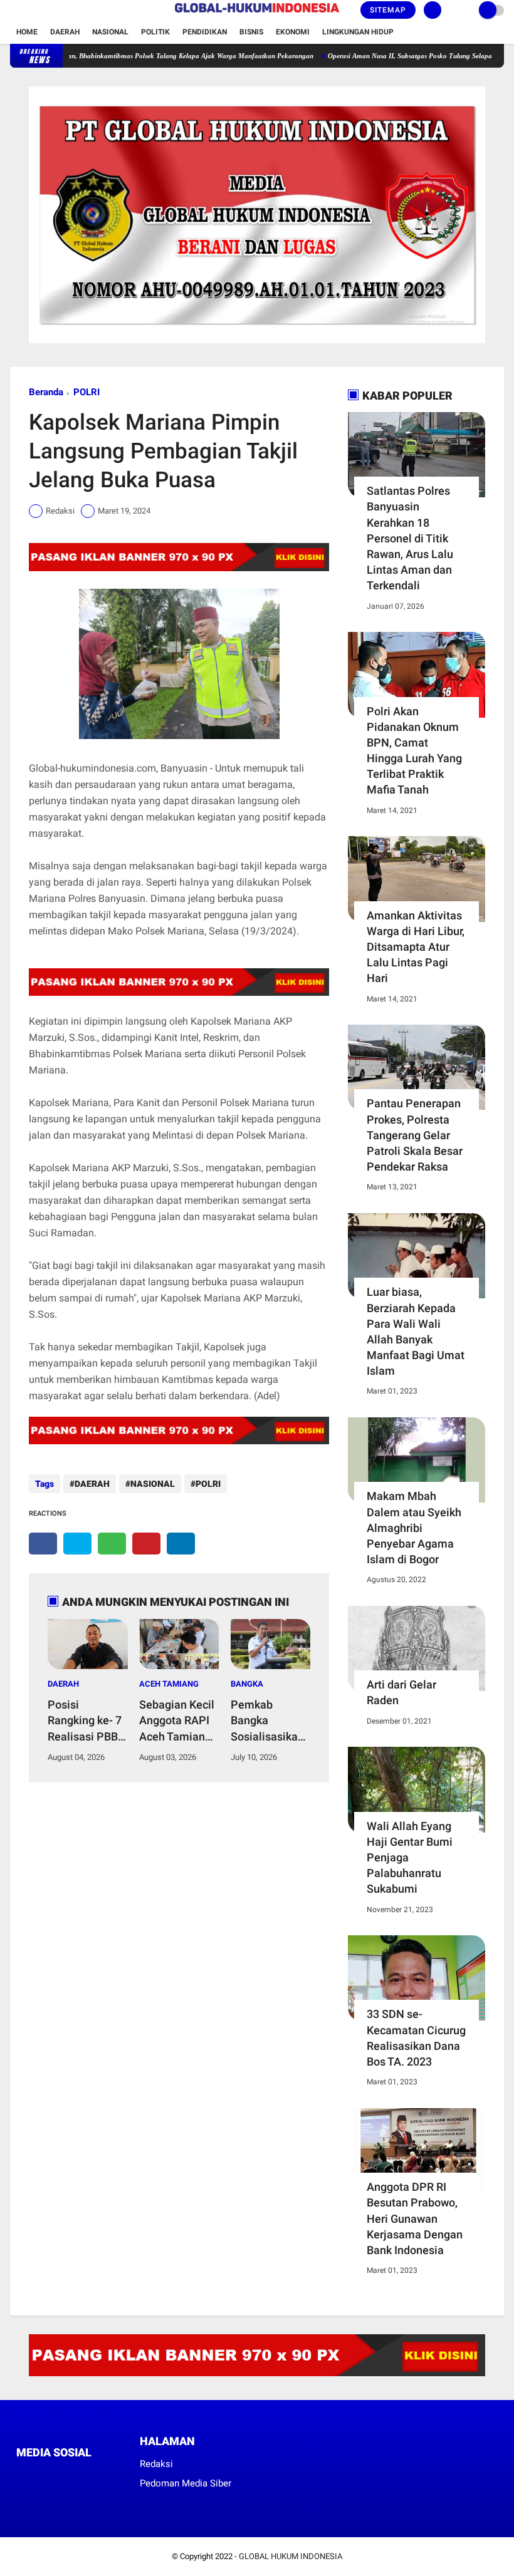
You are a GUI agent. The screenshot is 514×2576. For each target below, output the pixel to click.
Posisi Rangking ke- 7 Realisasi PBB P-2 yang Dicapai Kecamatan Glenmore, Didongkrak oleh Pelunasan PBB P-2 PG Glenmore (87, 1721)
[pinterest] (146, 1544)
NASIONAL (153, 1484)
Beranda (46, 392)
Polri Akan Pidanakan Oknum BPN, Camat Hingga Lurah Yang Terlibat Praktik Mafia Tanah (414, 751)
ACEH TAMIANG (169, 1684)
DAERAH (92, 1484)
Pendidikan (205, 32)
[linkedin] (181, 1544)
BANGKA (247, 1684)
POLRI (87, 392)
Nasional (110, 32)
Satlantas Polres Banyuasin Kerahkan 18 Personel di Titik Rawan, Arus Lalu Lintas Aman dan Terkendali (410, 538)
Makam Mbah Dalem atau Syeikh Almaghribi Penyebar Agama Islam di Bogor (414, 1528)
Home (27, 32)
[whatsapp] (112, 1544)
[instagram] (48, 11)
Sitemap (388, 10)
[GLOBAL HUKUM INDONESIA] (257, 13)
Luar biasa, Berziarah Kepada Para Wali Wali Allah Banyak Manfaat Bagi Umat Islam (416, 1331)
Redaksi (156, 2464)
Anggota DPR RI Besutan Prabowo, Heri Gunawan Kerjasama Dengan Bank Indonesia (415, 2218)
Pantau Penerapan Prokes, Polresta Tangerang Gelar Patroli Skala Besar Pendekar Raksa (415, 1135)
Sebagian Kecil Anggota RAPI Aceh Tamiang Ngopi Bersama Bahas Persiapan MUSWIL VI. (178, 1721)
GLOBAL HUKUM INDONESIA (291, 2556)
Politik (155, 32)
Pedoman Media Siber (186, 2483)
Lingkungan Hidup (358, 32)
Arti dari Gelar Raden (401, 1692)
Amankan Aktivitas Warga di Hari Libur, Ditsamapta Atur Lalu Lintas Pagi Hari (416, 947)
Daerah (65, 32)
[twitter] (31, 11)
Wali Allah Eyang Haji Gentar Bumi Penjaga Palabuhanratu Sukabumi (410, 1858)
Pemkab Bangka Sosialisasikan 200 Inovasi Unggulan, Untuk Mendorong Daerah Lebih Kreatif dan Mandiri (267, 1721)
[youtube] (65, 11)
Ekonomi (293, 32)
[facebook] (14, 11)
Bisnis (251, 32)
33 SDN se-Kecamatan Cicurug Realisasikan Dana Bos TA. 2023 (416, 2038)
